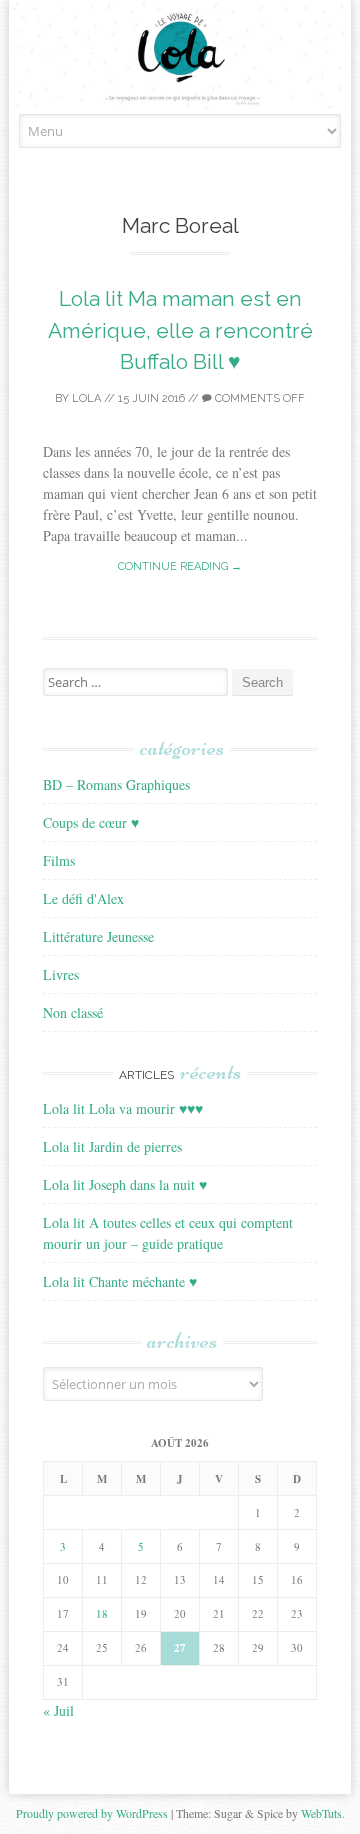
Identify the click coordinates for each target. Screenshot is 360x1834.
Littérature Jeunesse (98, 936)
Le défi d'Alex (83, 898)
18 (102, 1613)
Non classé (73, 1012)
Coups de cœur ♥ (91, 822)
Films (59, 860)
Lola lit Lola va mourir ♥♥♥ (123, 1108)
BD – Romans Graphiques (116, 784)
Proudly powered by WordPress (92, 1813)
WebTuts (321, 1813)
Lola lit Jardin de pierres (112, 1146)
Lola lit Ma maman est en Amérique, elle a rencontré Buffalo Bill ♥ (180, 330)
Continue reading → (180, 566)
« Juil (58, 1710)
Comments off (258, 398)
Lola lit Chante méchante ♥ (120, 1281)
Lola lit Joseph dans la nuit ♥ (125, 1184)
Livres (61, 974)
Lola (86, 398)
